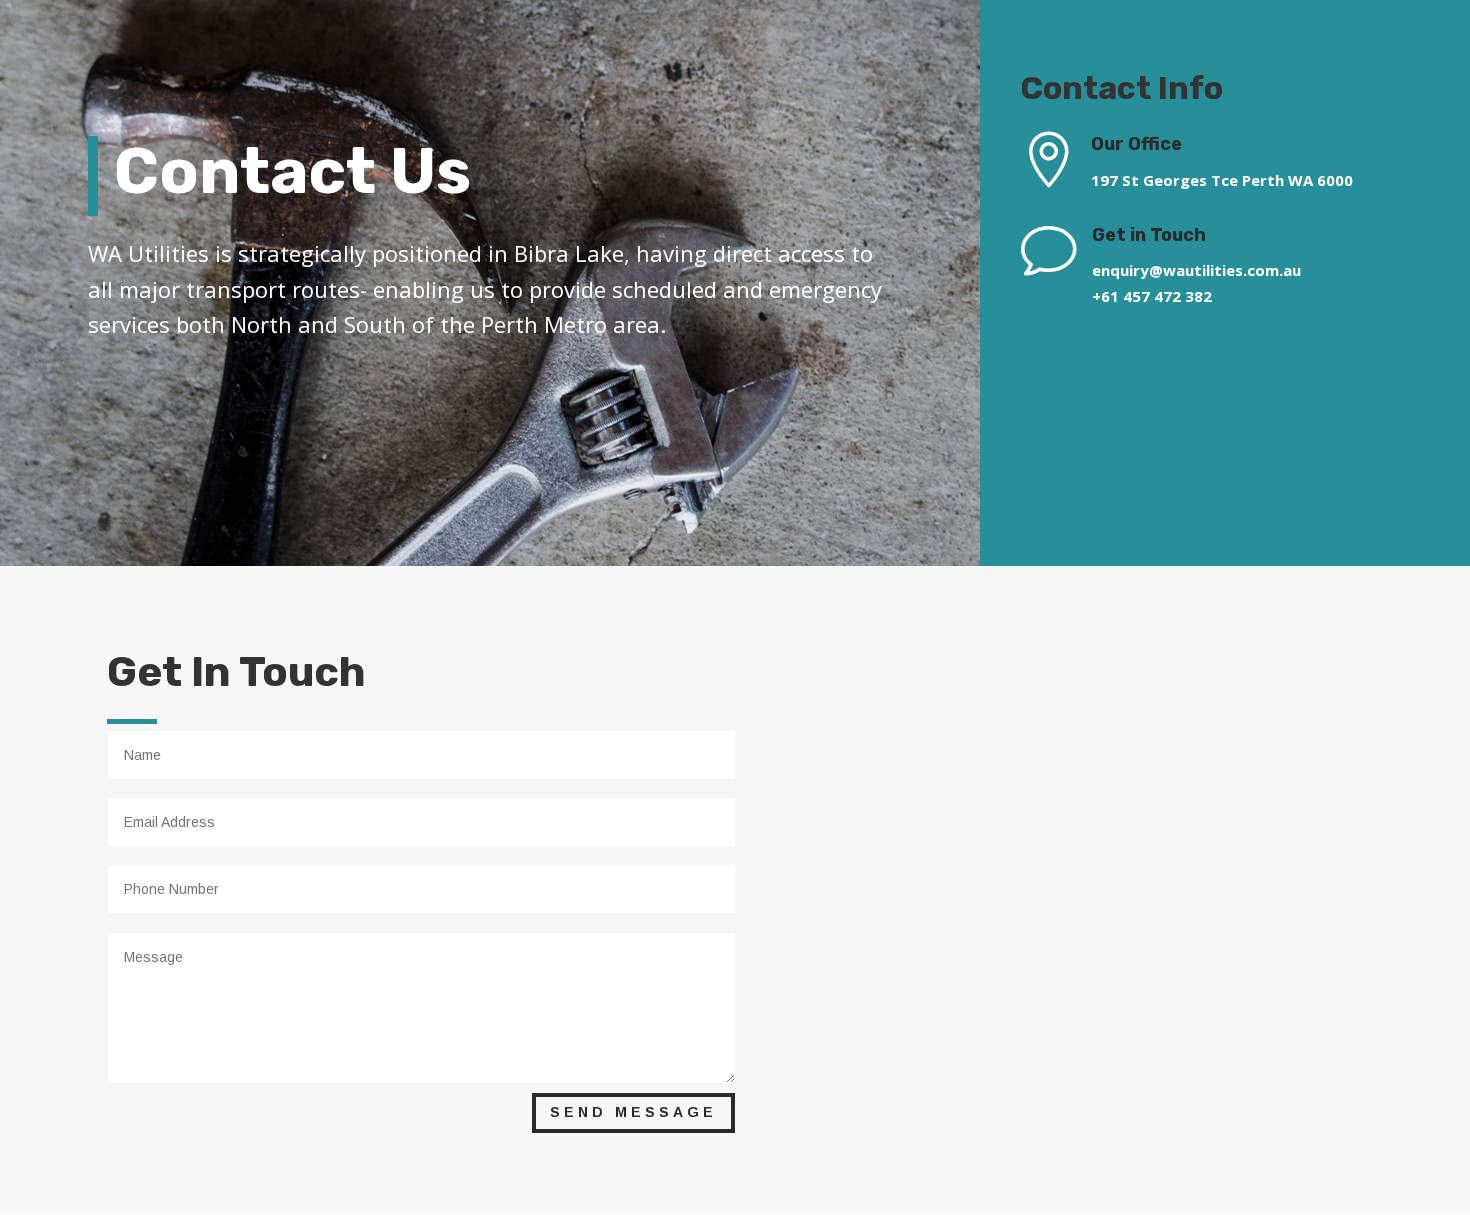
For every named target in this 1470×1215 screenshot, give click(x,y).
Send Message (633, 1112)
